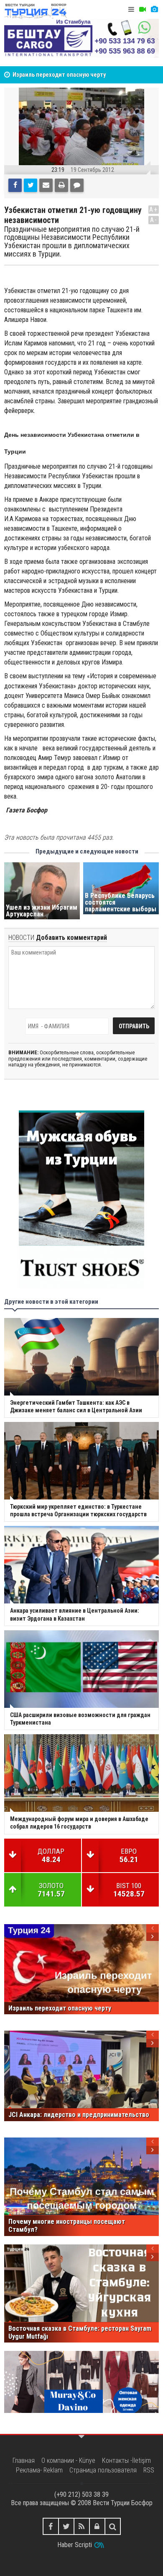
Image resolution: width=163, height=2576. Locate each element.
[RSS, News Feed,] (82, 2526)
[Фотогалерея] (154, 9)
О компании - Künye (68, 2461)
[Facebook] (15, 185)
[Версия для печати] (61, 185)
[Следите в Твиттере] (66, 2526)
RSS (149, 2470)
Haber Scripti (75, 2545)
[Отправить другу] (46, 185)
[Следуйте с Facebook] (51, 2526)
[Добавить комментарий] (77, 185)
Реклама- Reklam (39, 2470)
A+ (154, 209)
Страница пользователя (103, 2470)
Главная (24, 2461)
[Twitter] (31, 185)
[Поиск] (113, 2526)
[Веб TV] (143, 9)
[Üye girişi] (97, 2526)
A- (154, 220)
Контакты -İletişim (126, 2461)
